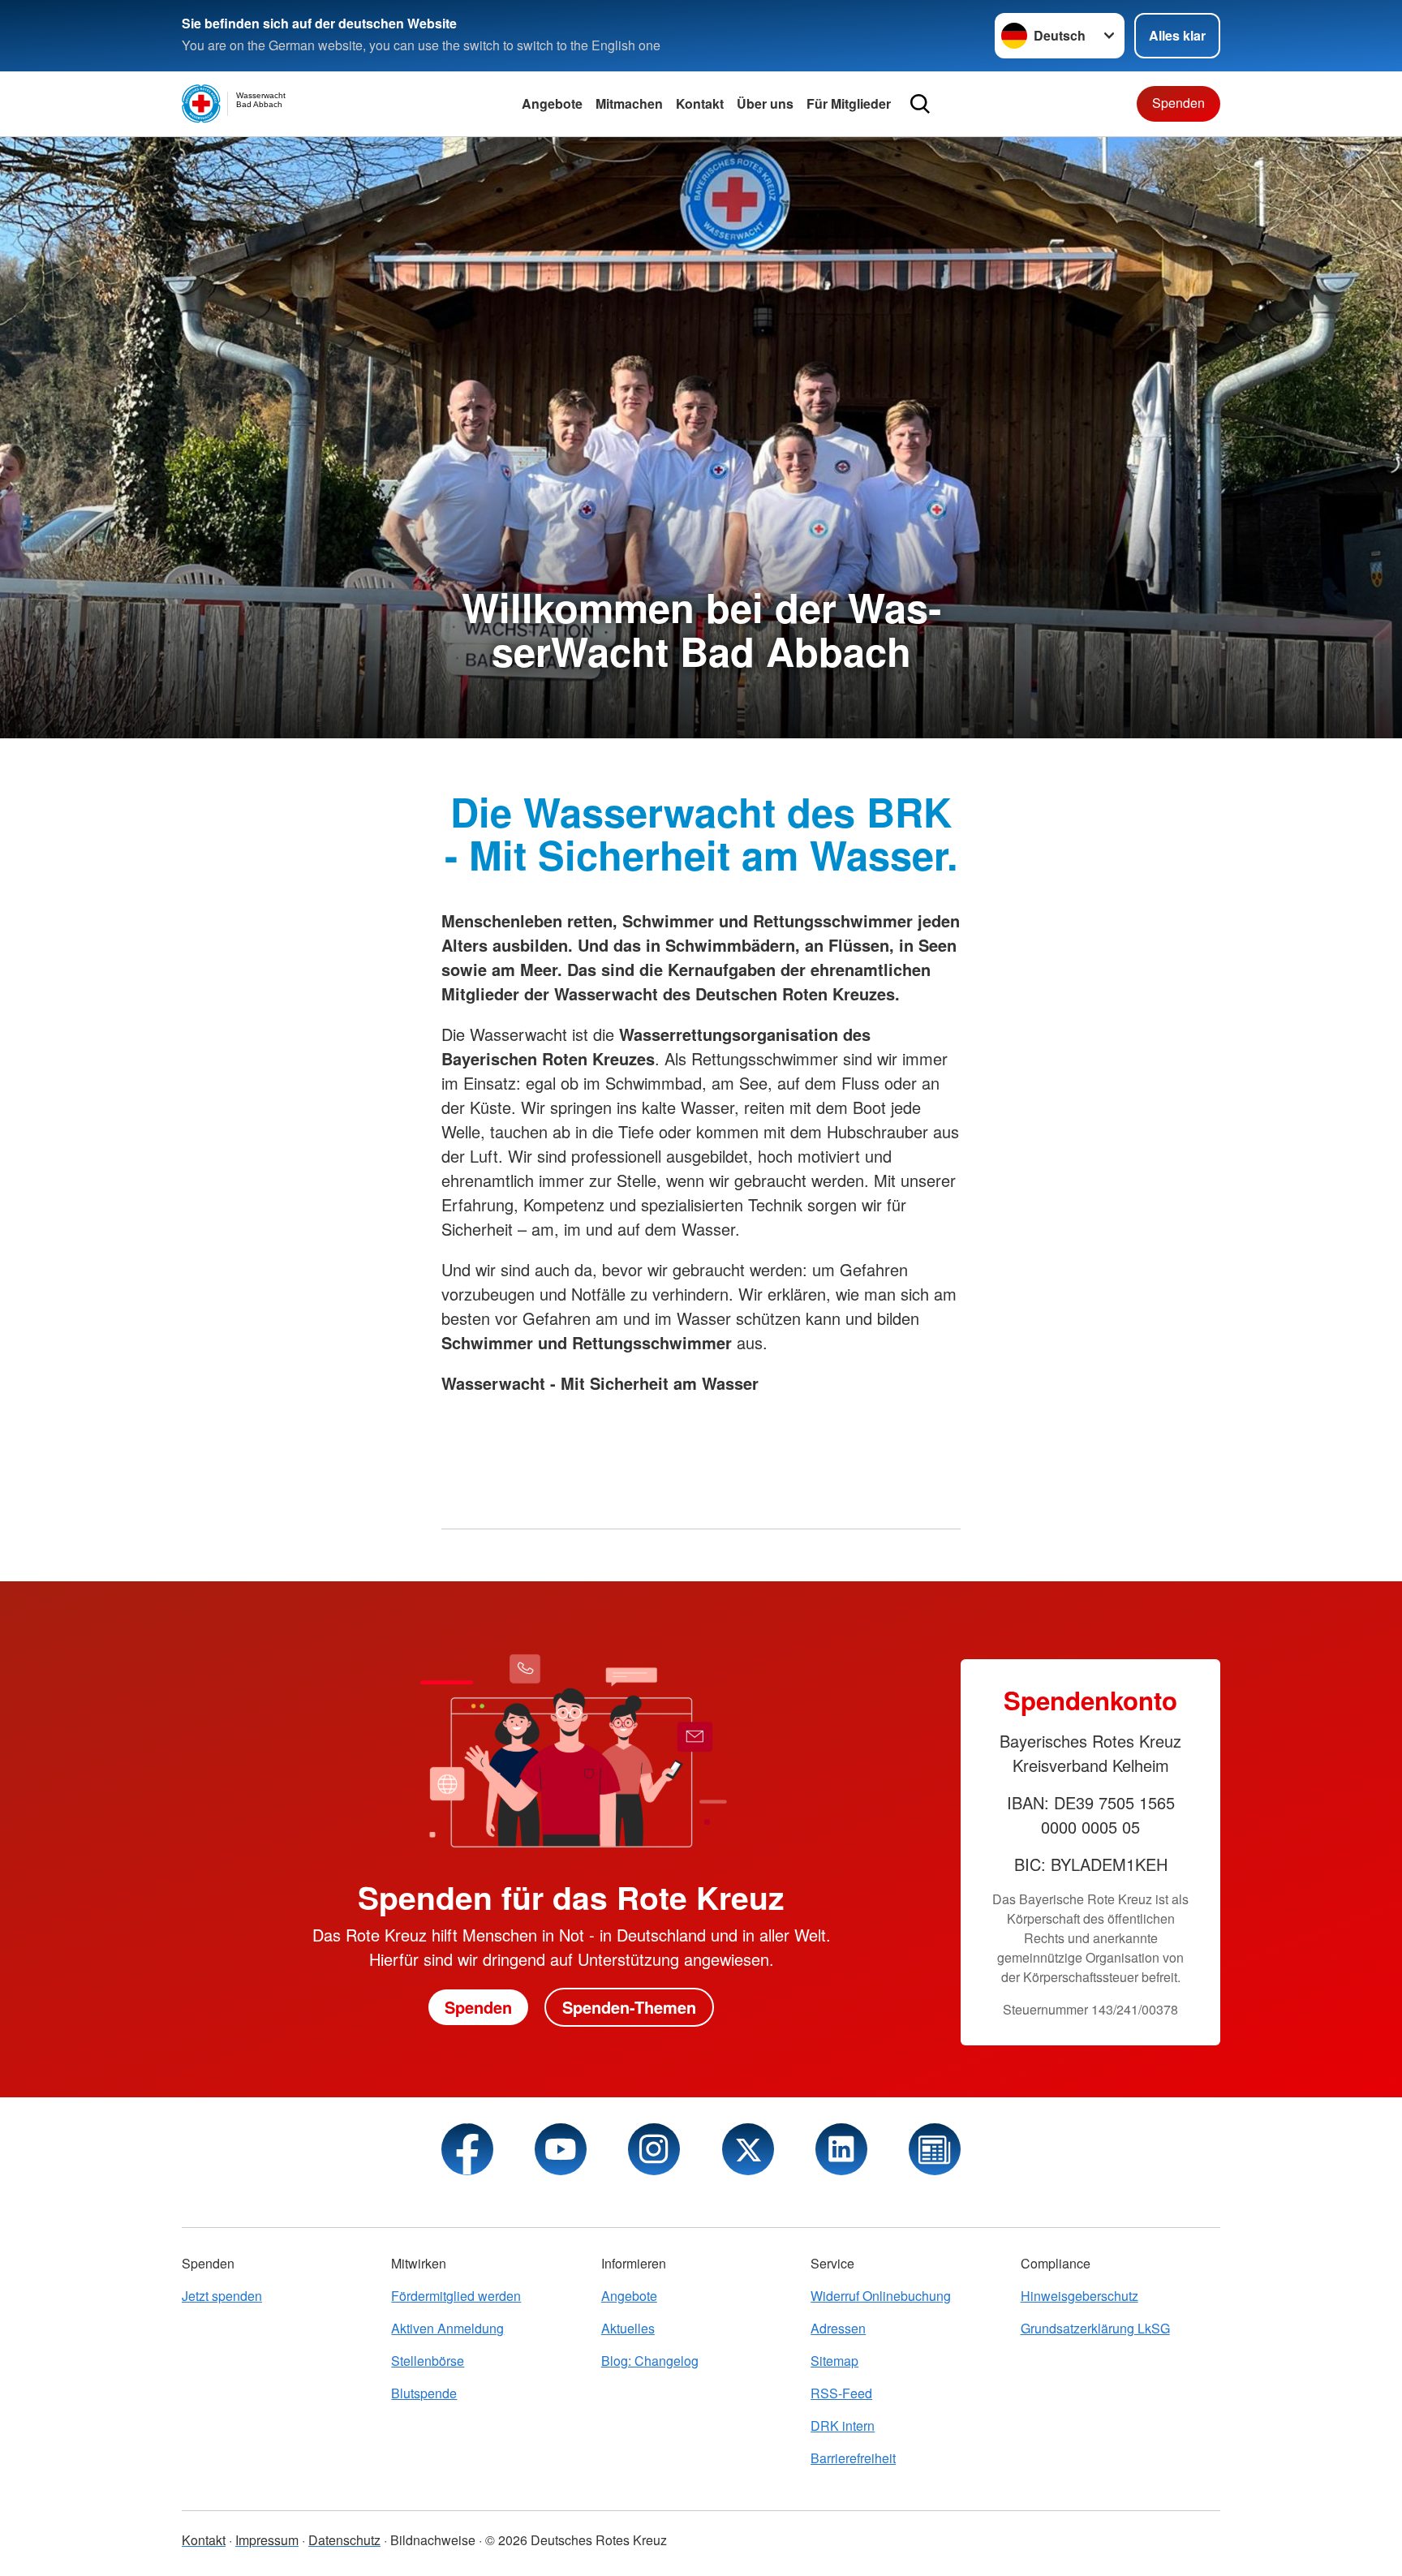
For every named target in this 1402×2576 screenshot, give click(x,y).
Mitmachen (629, 103)
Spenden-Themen (629, 2007)
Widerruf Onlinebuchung (881, 2296)
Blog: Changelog (650, 2361)
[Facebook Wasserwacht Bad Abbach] (467, 2149)
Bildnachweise (433, 2540)
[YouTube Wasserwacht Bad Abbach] (561, 2149)
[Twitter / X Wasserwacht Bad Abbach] (748, 2149)
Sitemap (834, 2361)
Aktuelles (628, 2328)
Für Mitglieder (849, 103)
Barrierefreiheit (853, 2458)
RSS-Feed (841, 2393)
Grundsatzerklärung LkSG (1095, 2328)
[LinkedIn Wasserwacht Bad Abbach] (841, 2149)
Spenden (1178, 103)
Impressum (267, 2540)
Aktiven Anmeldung (447, 2328)
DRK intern (843, 2425)
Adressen (838, 2328)
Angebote (552, 103)
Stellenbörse (428, 2361)
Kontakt (700, 103)
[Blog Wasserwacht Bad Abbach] (935, 2149)
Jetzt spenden (222, 2296)
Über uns (765, 103)
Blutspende (424, 2393)
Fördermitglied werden (456, 2296)
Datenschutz (344, 2540)
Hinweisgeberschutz (1079, 2296)
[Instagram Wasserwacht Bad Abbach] (654, 2149)
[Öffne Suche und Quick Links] (920, 104)
